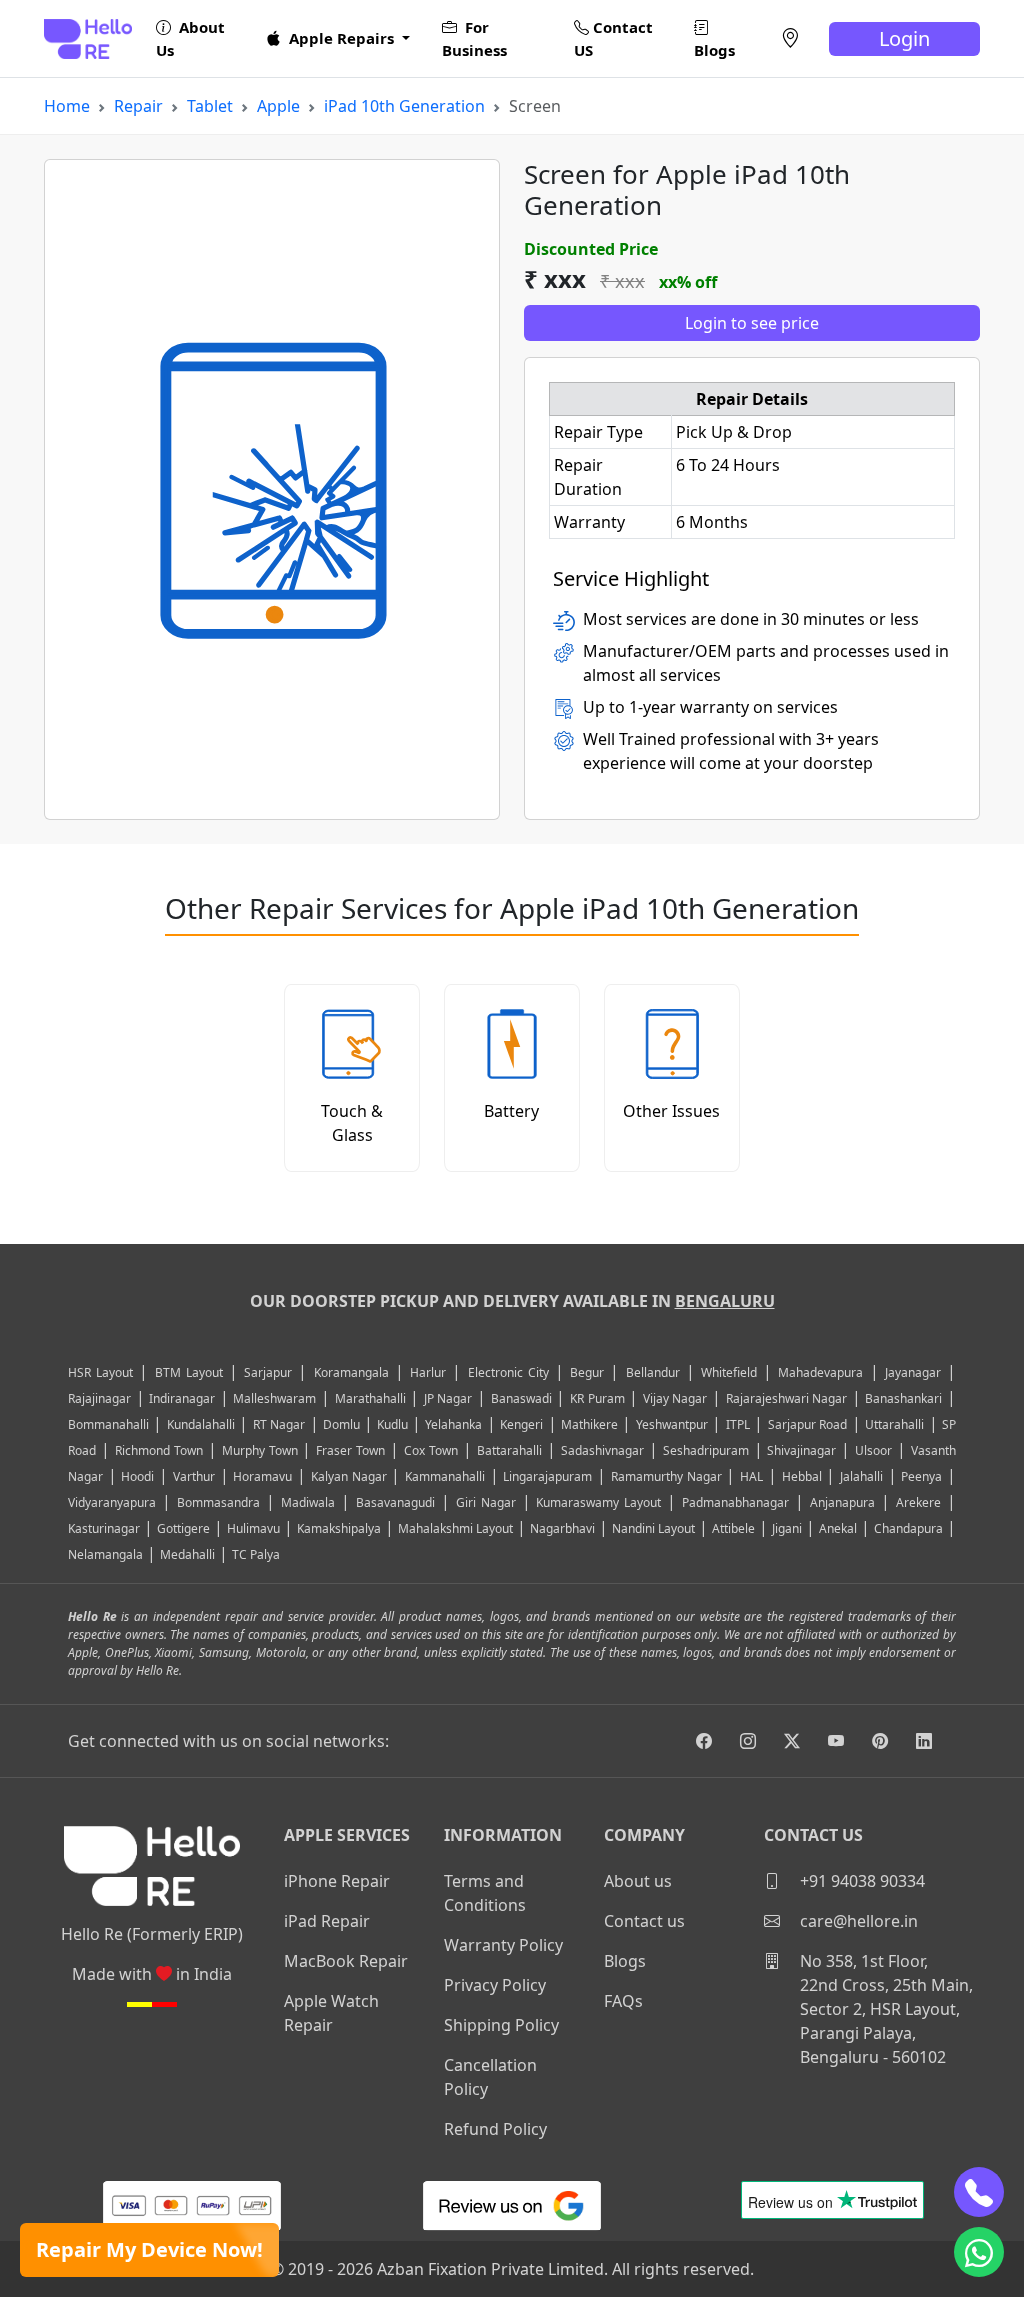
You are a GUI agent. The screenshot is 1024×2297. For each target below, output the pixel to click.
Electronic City (508, 1372)
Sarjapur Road (807, 1424)
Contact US (613, 38)
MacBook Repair (346, 1961)
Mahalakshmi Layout (455, 1528)
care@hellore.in (857, 1921)
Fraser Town (350, 1450)
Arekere (918, 1502)
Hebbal (802, 1476)
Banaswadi (521, 1398)
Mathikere (589, 1424)
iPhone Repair (337, 1881)
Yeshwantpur (672, 1424)
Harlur (428, 1372)
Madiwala (308, 1502)
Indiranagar (182, 1398)
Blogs (714, 50)
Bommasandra (218, 1502)
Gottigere (183, 1528)
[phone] (979, 2192)
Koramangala (351, 1372)
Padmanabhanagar (735, 1502)
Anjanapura (842, 1502)
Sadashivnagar (602, 1450)
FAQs (623, 2001)
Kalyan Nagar (349, 1476)
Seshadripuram (706, 1450)
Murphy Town (260, 1450)
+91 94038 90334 (860, 1881)
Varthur (194, 1476)
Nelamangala (105, 1554)
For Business (474, 38)
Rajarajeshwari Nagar (787, 1398)
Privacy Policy (495, 1985)
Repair (138, 106)
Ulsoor (873, 1450)
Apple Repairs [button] (341, 38)
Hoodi (137, 1476)
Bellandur (653, 1372)
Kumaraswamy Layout (598, 1502)
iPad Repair (327, 1921)
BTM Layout (189, 1372)
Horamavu (262, 1476)
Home (67, 106)
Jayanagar (913, 1372)
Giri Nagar (486, 1502)
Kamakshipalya (339, 1528)
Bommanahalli (108, 1424)
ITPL (738, 1424)
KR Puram (597, 1398)
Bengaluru (725, 1301)
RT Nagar (279, 1424)
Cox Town (431, 1450)
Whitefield (729, 1372)
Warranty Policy (503, 1945)
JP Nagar (448, 1398)
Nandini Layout (653, 1528)
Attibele (733, 1528)
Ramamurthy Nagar (666, 1476)
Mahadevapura (820, 1372)
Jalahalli (861, 1476)
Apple (278, 106)
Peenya (921, 1476)
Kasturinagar (104, 1528)
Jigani (787, 1528)
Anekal (838, 1528)
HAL (751, 1476)
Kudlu (394, 1424)
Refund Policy (495, 2129)
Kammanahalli (445, 1476)
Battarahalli (509, 1450)
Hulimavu (253, 1528)
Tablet (210, 106)
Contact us (644, 1921)
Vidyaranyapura (112, 1502)
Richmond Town (159, 1450)
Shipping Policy (501, 2025)
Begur (587, 1372)
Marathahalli (370, 1398)
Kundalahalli (201, 1424)
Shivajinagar (801, 1450)
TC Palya (256, 1554)
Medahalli (187, 1554)
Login (904, 38)
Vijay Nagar (675, 1398)
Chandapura (908, 1528)
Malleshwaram (274, 1398)
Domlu (343, 1424)
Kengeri (521, 1424)
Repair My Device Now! (149, 2249)
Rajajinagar (99, 1398)
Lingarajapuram (547, 1476)
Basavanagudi (395, 1502)
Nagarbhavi (562, 1528)
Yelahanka (453, 1424)
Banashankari (903, 1398)
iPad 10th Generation (404, 106)
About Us (190, 38)
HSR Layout (100, 1372)
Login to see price (752, 323)
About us (638, 1881)
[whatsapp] (979, 2252)
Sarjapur (268, 1372)
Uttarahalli (894, 1424)
